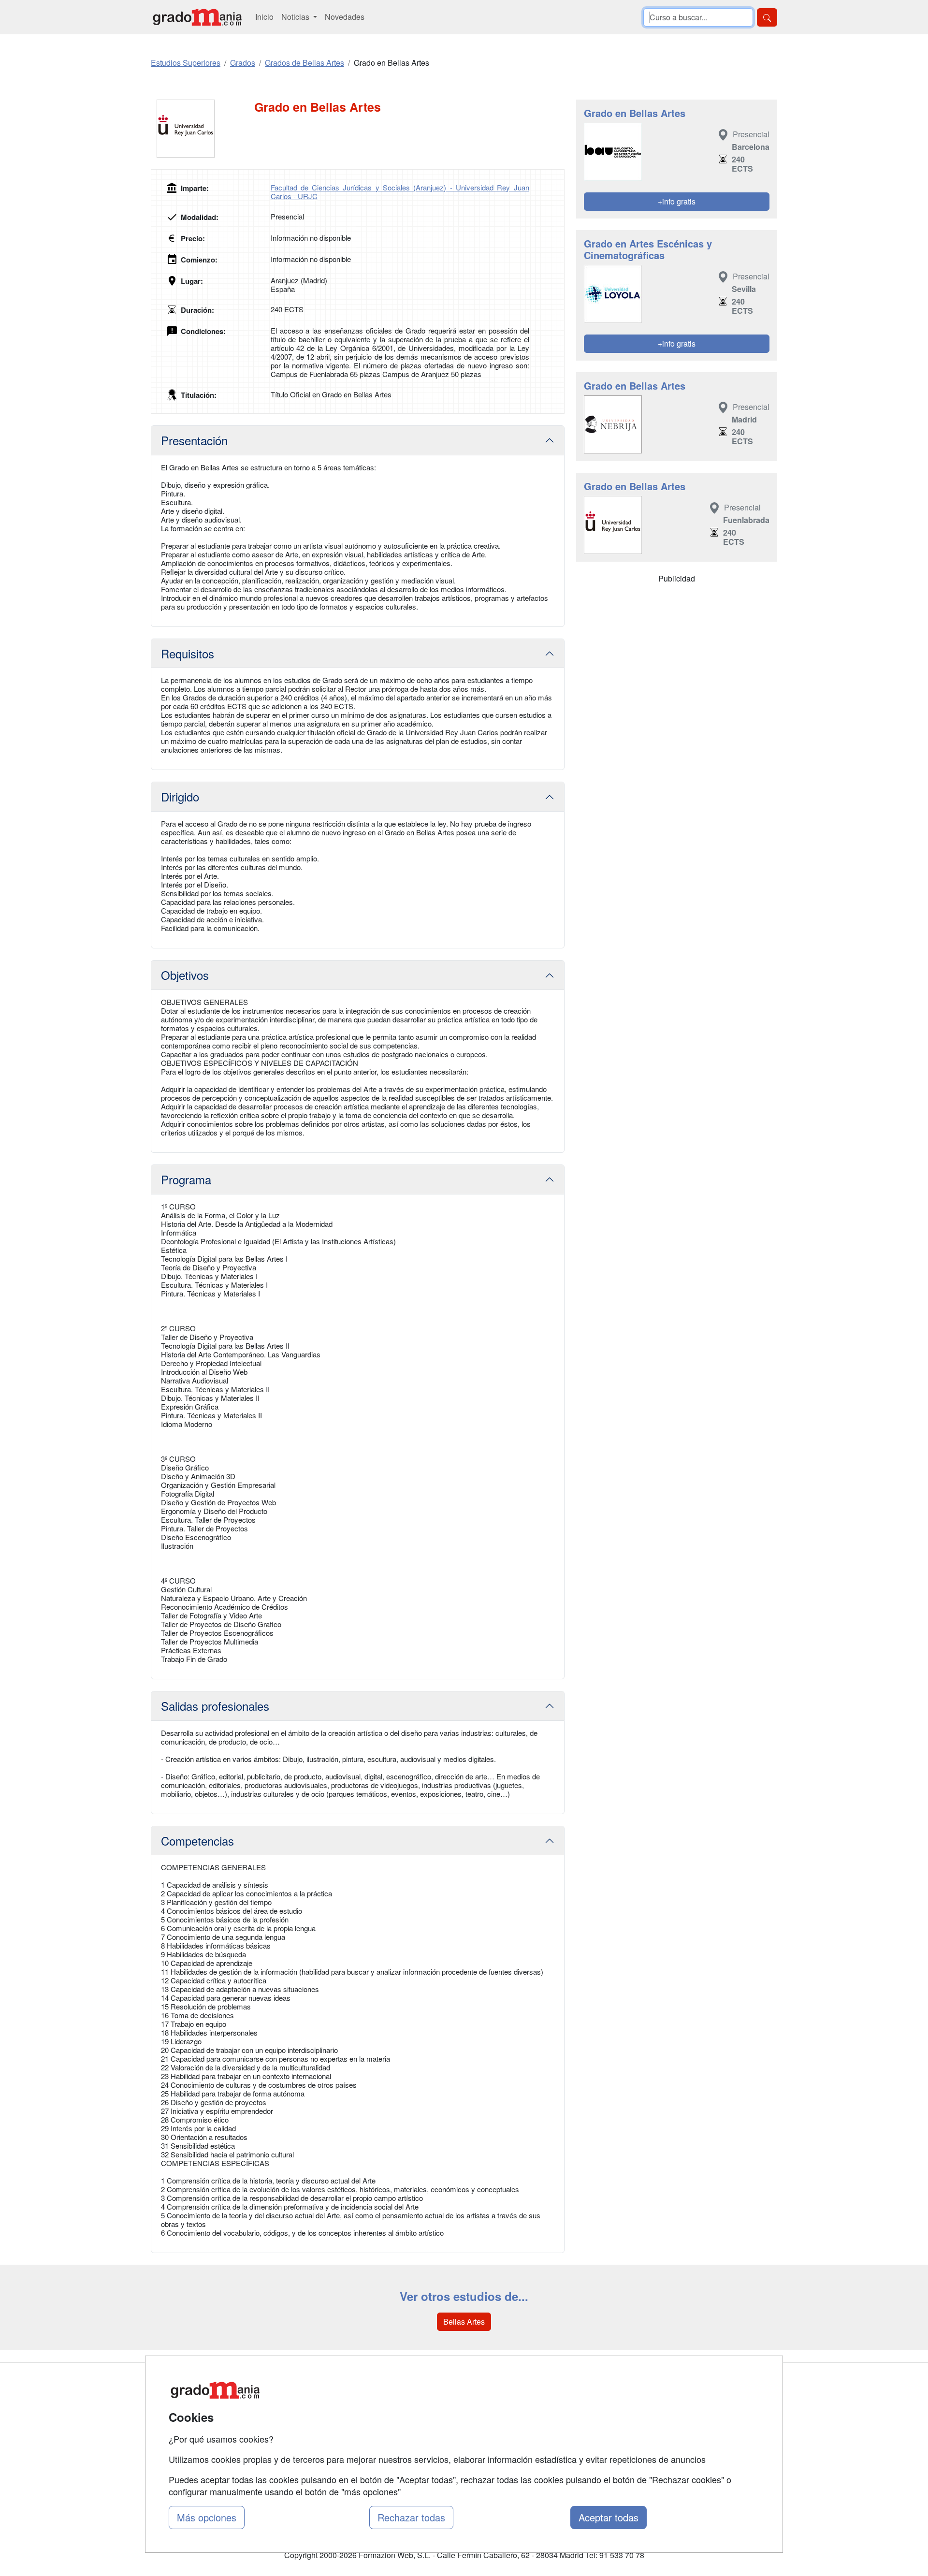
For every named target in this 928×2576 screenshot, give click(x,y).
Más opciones (207, 2517)
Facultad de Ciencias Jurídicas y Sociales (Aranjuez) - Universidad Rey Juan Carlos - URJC (400, 192)
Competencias (197, 1841)
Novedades (345, 17)
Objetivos (185, 975)
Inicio (264, 17)
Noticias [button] (296, 17)
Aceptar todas (609, 2517)
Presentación (194, 440)
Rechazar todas (411, 2517)
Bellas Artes (464, 2321)
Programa (186, 1179)
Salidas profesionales (215, 1706)
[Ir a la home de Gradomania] (197, 17)
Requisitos (188, 653)
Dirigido (180, 796)
